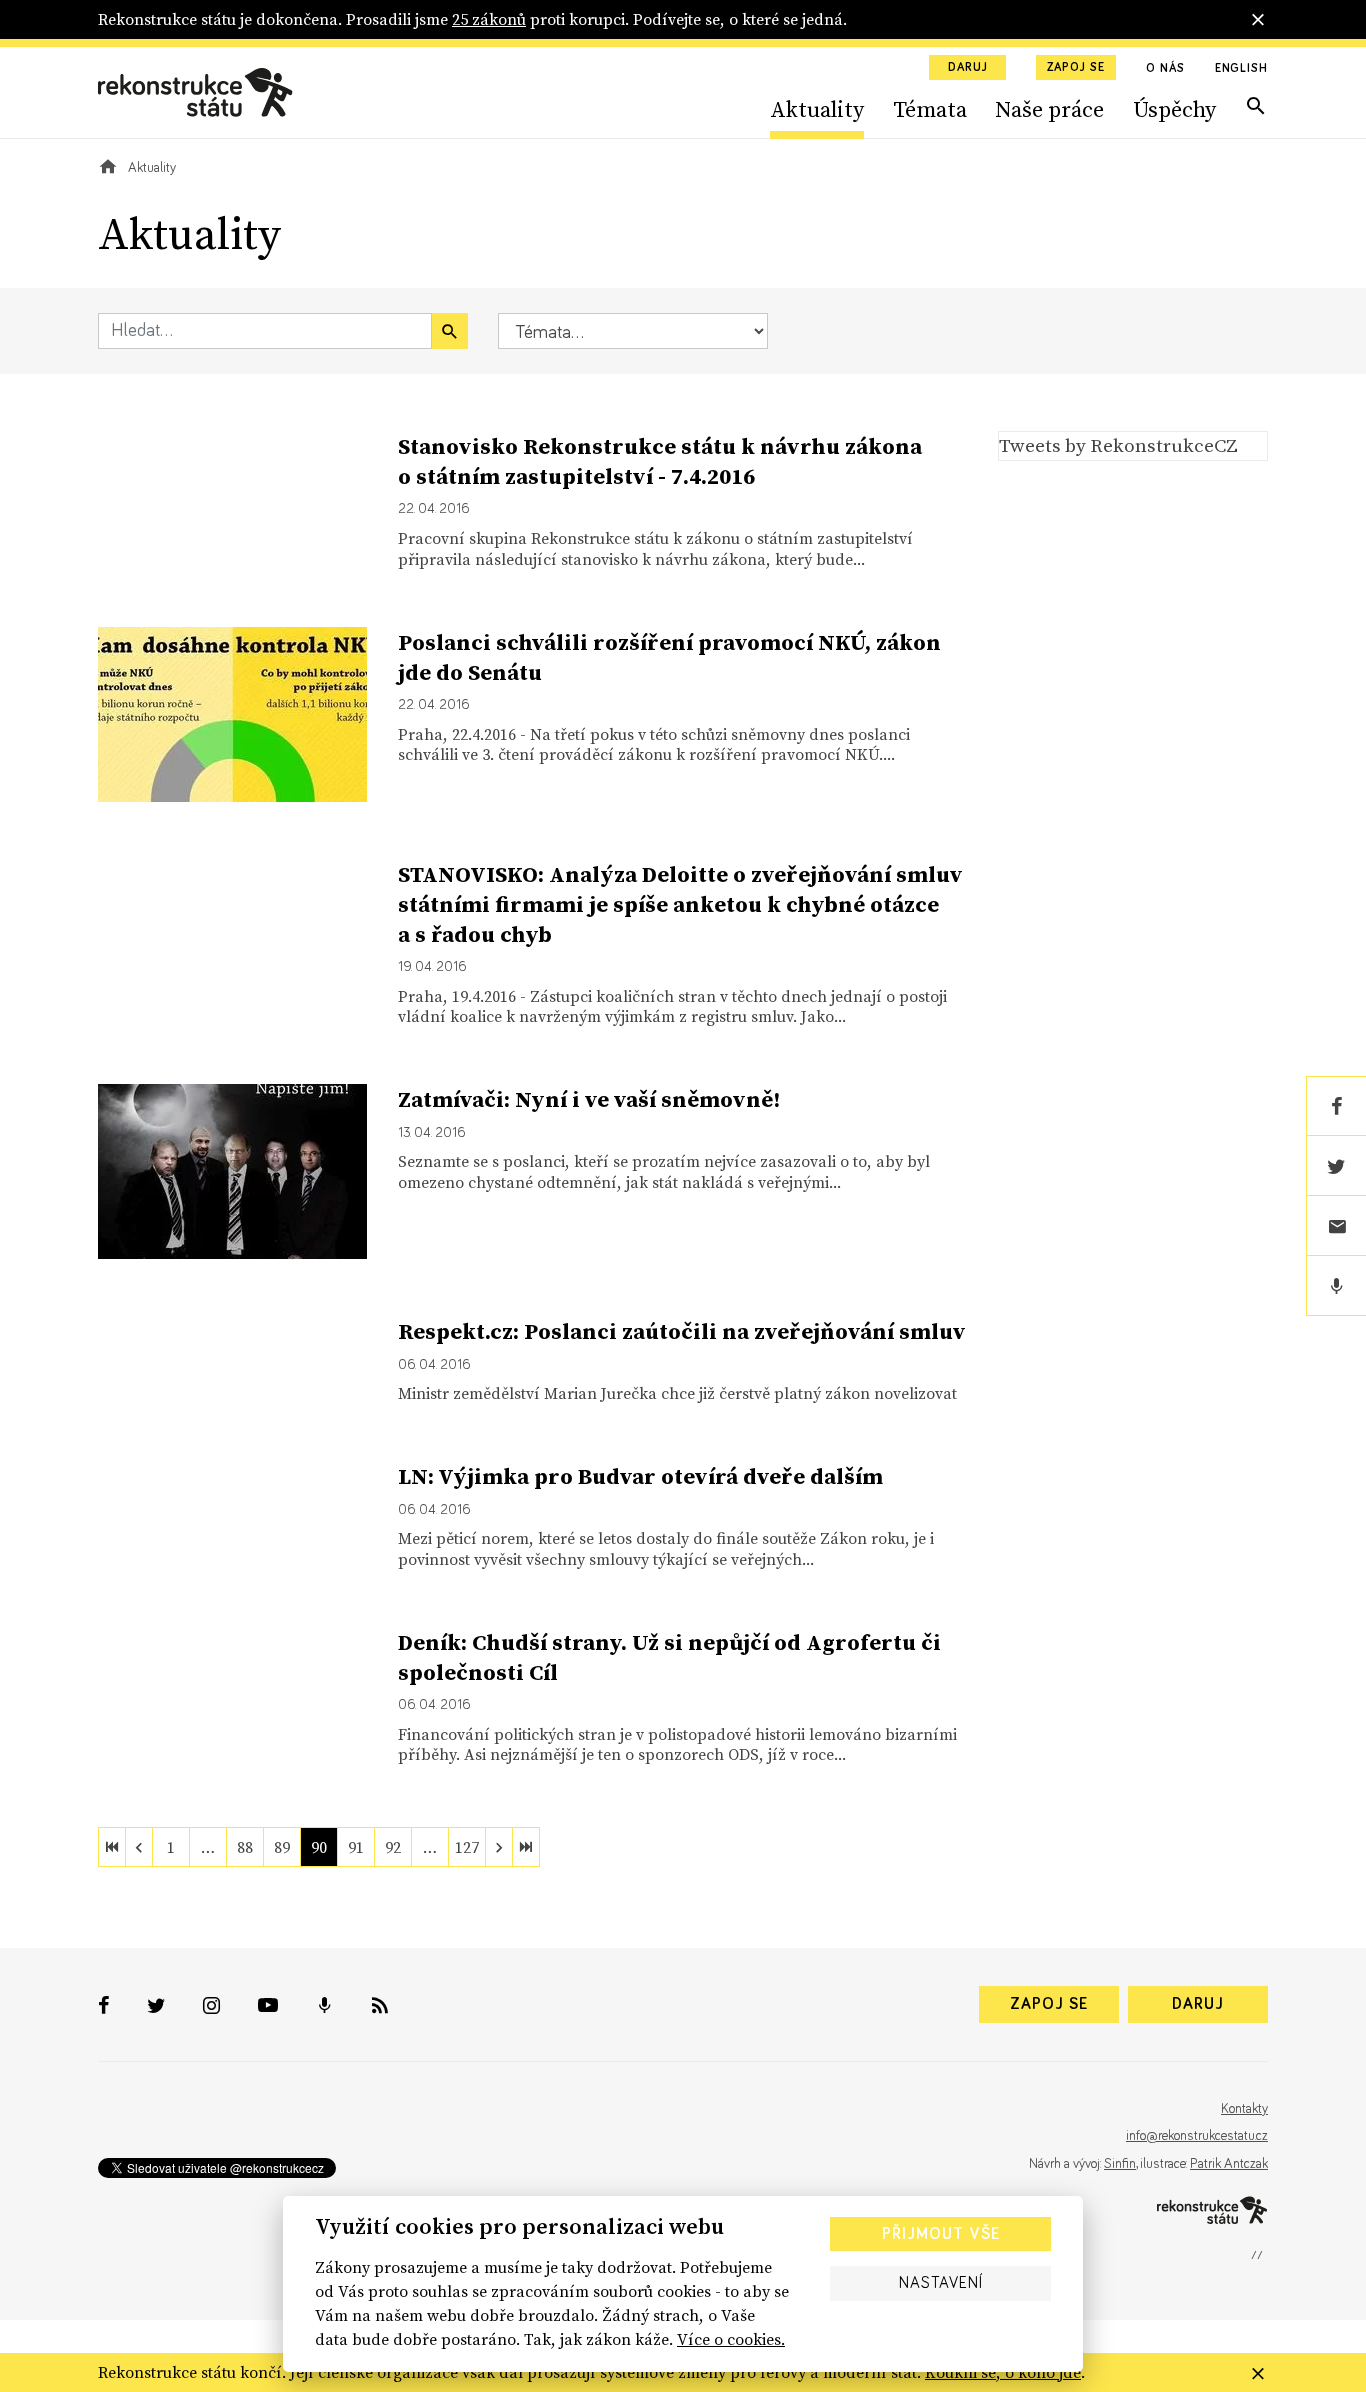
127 (467, 1847)
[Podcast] (1336, 1286)
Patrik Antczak (1229, 2164)
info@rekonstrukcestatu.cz (1197, 2136)
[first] (112, 1847)
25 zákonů (489, 19)
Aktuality (817, 109)
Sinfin (1120, 2164)
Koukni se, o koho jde (1003, 2372)
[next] (499, 1847)
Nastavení (941, 2283)
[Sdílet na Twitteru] (1336, 1166)
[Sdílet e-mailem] (1336, 1226)
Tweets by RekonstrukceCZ (1118, 445)
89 (282, 1847)
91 (356, 1847)
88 (245, 1847)
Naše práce (1049, 109)
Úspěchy (1174, 109)
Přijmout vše (941, 2234)
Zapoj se (1076, 68)
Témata (930, 109)
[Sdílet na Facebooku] (1336, 1106)
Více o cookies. (731, 2339)
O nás (1165, 69)
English (1241, 69)
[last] (526, 1847)
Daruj (968, 68)
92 (393, 1847)
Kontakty (1244, 2109)
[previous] (139, 1847)
